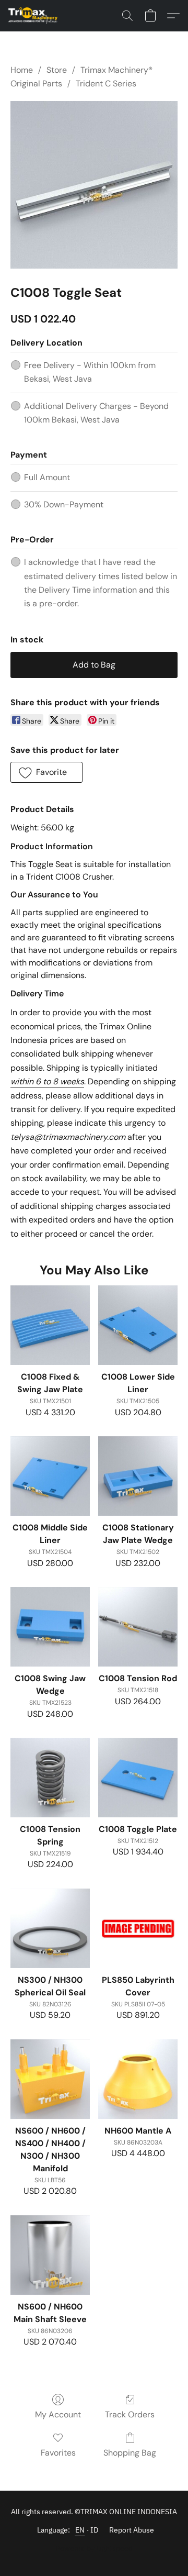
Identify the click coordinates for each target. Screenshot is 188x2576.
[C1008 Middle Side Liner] (50, 1476)
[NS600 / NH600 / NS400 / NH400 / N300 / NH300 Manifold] (50, 2079)
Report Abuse (132, 2530)
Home (22, 70)
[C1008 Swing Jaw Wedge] (50, 1627)
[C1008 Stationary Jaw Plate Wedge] (138, 1476)
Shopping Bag (130, 2453)
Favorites (58, 2453)
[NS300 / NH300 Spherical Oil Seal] (50, 1928)
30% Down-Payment (64, 504)
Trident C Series (106, 84)
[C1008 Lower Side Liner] (138, 1325)
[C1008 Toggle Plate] (138, 1778)
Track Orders (130, 2414)
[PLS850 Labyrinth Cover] (138, 1928)
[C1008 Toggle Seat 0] (94, 185)
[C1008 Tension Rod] (138, 1627)
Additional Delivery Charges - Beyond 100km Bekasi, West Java (96, 413)
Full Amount (47, 477)
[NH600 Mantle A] (138, 2079)
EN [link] (80, 2530)
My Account (58, 2414)
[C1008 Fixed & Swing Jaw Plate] (50, 1325)
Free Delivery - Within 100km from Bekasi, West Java (90, 372)
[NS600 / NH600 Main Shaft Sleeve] (50, 2255)
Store (57, 70)
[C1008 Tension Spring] (50, 1778)
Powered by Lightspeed (94, 2548)
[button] (34, 16)
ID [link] (95, 2530)
